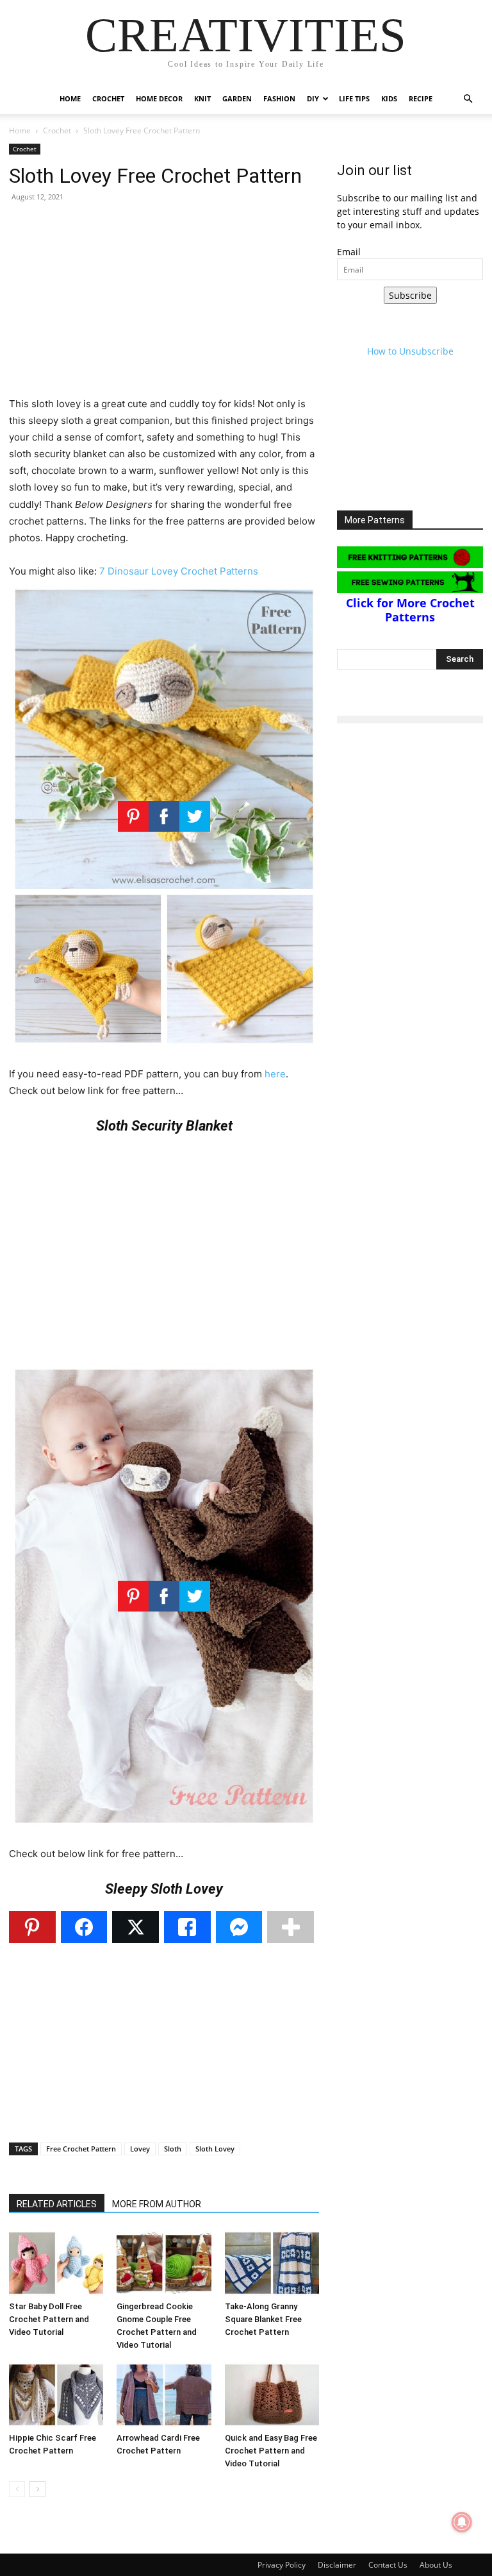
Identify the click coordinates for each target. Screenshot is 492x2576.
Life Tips (354, 98)
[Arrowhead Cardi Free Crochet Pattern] (164, 2395)
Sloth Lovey (215, 2149)
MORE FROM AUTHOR (157, 2204)
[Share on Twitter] (135, 1927)
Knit (202, 98)
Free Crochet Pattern (81, 2149)
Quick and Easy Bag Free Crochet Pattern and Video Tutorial (271, 2451)
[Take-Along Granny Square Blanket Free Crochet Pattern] (272, 2263)
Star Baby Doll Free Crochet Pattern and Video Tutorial (49, 2319)
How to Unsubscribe (410, 351)
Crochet (108, 98)
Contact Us (388, 2565)
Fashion (279, 98)
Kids (389, 98)
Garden (237, 98)
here (275, 1074)
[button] (468, 99)
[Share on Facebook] (84, 1927)
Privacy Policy (282, 2565)
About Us (436, 2565)
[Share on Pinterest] (32, 1927)
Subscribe (410, 295)
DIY (313, 98)
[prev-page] (17, 2489)
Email (349, 252)
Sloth (173, 2149)
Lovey (140, 2149)
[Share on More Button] (291, 1927)
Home (70, 98)
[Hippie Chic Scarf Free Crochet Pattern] (56, 2395)
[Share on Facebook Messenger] (239, 1927)
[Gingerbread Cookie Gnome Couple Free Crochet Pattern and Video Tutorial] (164, 2263)
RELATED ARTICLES (57, 2204)
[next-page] (37, 2489)
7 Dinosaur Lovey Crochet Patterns (179, 571)
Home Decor (159, 98)
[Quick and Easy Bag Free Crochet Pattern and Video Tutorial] (272, 2395)
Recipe (421, 98)
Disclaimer (337, 2565)
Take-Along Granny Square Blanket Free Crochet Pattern (263, 2319)
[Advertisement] (164, 306)
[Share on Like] (187, 1927)
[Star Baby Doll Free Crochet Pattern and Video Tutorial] (56, 2263)
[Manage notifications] (462, 2522)
